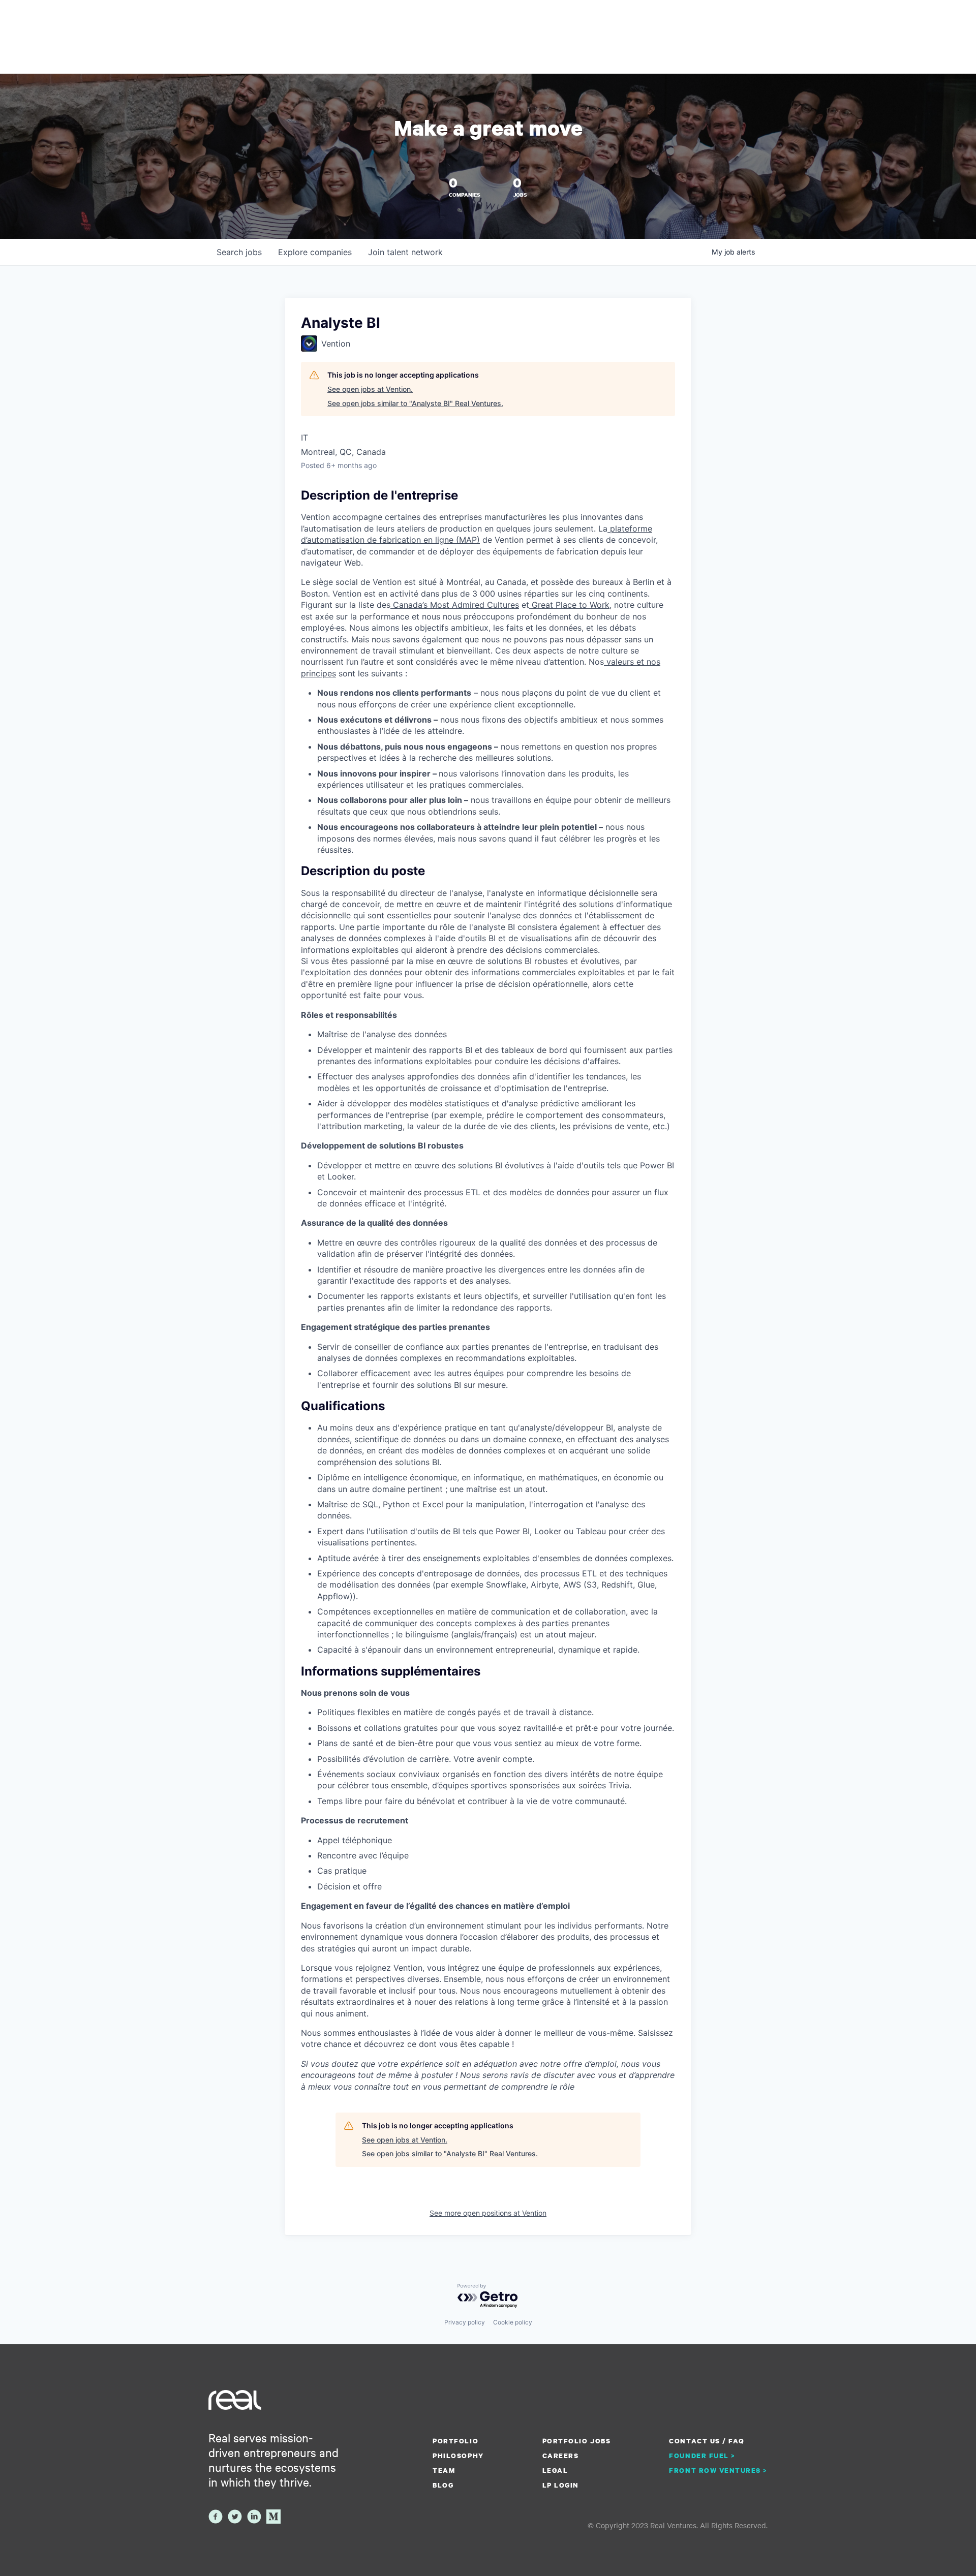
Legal (555, 2470)
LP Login (561, 2485)
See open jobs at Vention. (370, 389)
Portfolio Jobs (576, 2441)
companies (315, 252)
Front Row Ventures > (718, 2470)
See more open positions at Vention (488, 2213)
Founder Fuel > (702, 2456)
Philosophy (458, 2456)
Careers (561, 2456)
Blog (443, 2485)
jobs (239, 252)
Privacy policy (465, 2322)
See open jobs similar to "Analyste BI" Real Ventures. (415, 403)
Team (444, 2470)
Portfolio (455, 2441)
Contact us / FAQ (707, 2441)
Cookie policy (513, 2322)
